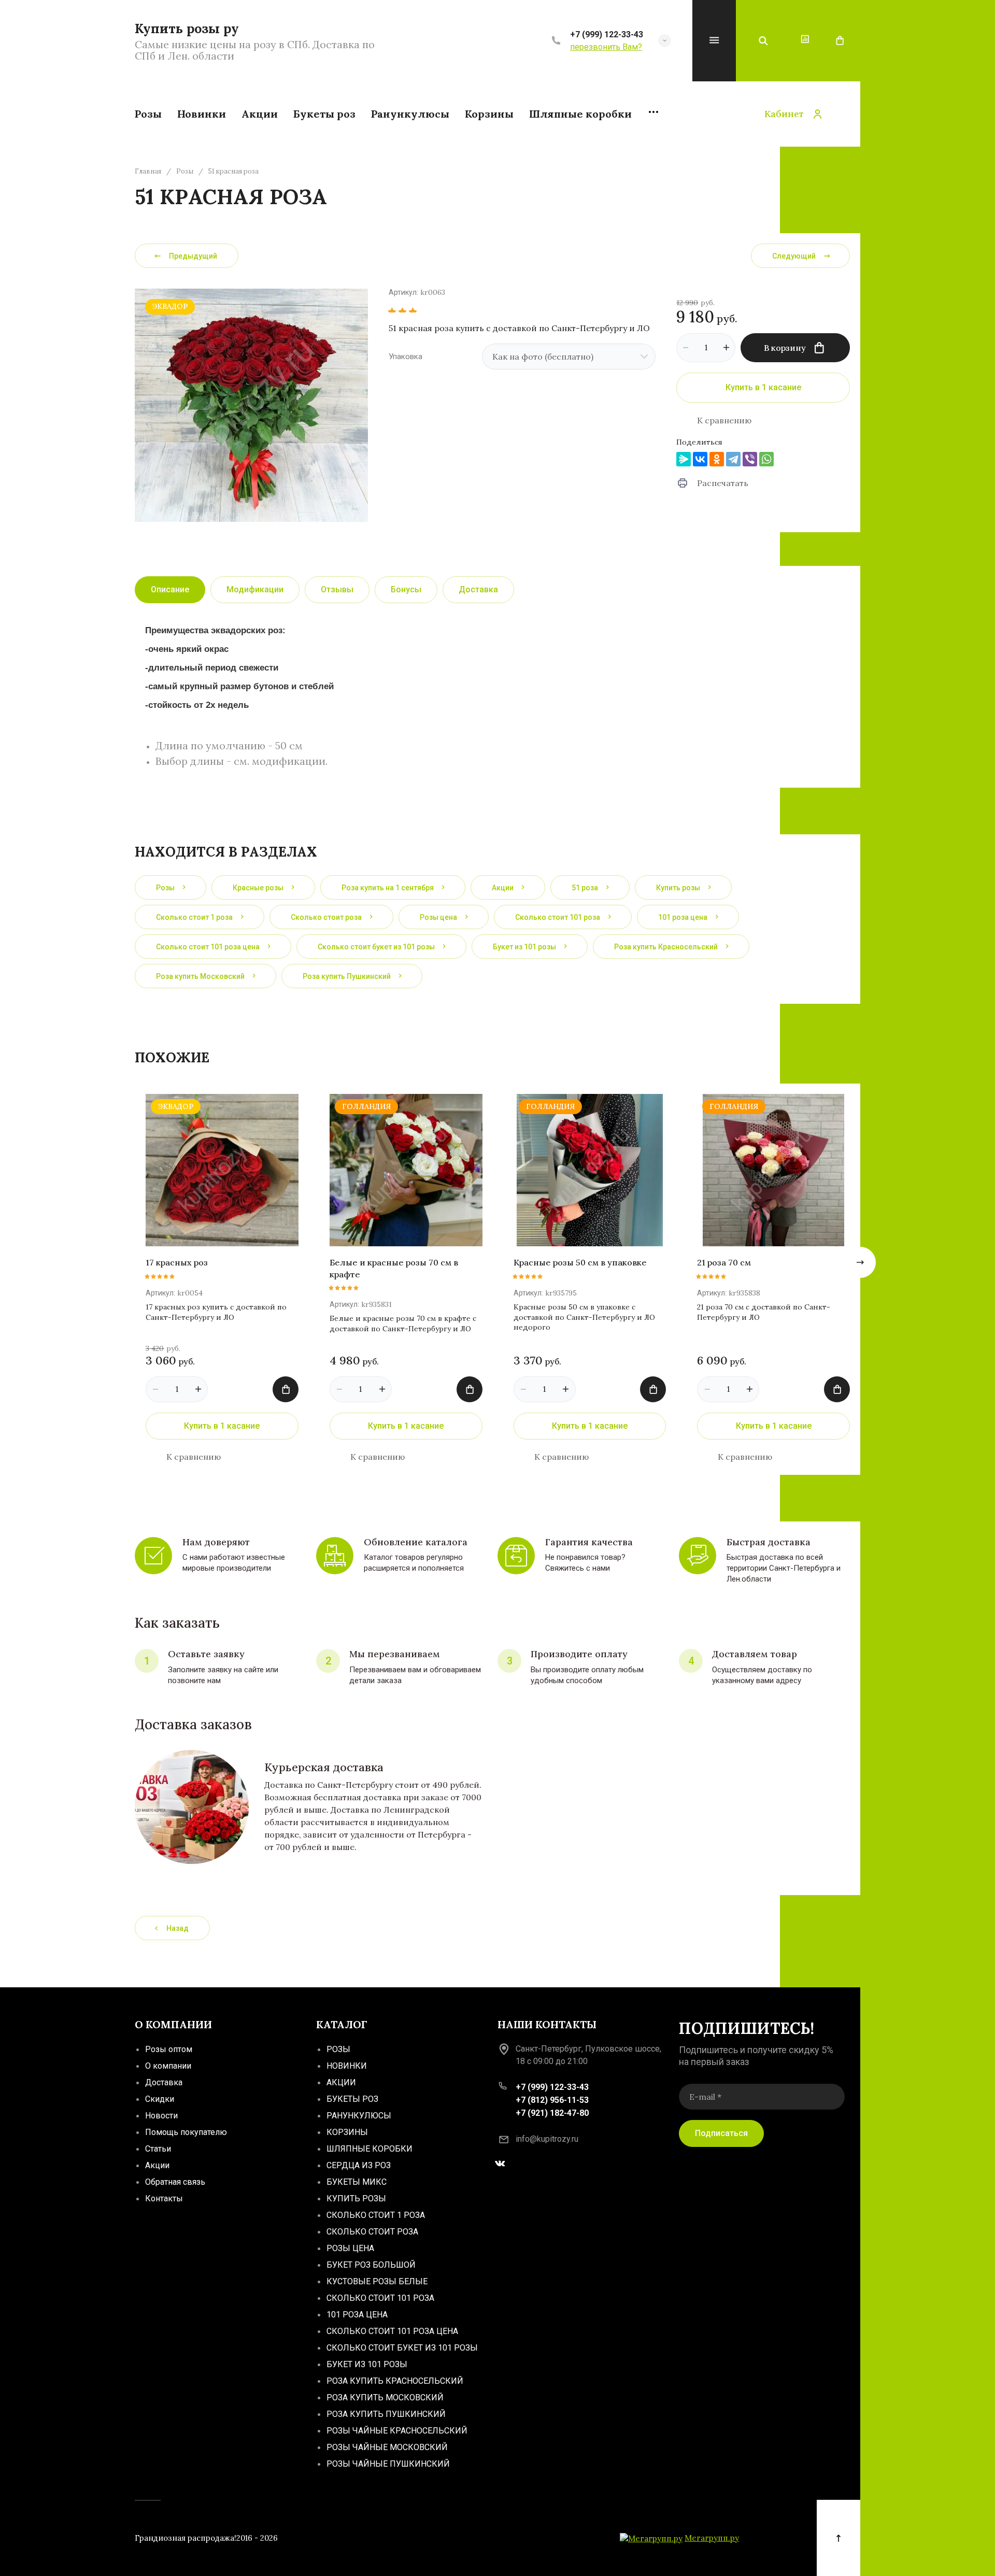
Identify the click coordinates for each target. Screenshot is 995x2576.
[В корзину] (286, 1389)
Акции (157, 2165)
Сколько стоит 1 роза (376, 2215)
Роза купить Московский (385, 2397)
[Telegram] (733, 459)
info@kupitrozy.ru (547, 2139)
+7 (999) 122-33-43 (607, 34)
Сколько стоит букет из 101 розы (402, 2348)
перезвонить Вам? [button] (606, 47)
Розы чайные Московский (387, 2447)
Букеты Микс (357, 2182)
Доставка (164, 2082)
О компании (168, 2066)
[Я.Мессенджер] (684, 459)
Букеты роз (352, 2099)
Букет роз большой (371, 2265)
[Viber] (750, 459)
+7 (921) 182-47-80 (552, 2113)
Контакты (164, 2198)
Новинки (347, 2066)
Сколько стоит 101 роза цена (392, 2331)
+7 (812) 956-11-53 (552, 2100)
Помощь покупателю (186, 2132)
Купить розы (356, 2198)
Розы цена (350, 2248)
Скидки (160, 2099)
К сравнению (724, 420)
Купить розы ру (187, 29)
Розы (185, 172)
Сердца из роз (359, 2165)
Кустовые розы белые (377, 2281)
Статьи (158, 2149)
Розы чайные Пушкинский (388, 2464)
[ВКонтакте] (700, 459)
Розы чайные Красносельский (397, 2431)
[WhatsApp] (766, 459)
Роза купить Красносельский (395, 2381)
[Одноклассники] (717, 459)
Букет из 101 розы (367, 2364)
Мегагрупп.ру (712, 2538)
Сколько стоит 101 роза (380, 2298)
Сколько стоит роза (372, 2232)
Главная (148, 172)
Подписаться (721, 2133)
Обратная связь (175, 2182)
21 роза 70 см (724, 1262)
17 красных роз (177, 1262)
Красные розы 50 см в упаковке (580, 1262)
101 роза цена (357, 2315)
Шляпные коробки (369, 2149)
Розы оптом (169, 2049)
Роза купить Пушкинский (386, 2414)
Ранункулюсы (359, 2116)
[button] (665, 41)
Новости (161, 2116)
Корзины (347, 2132)
